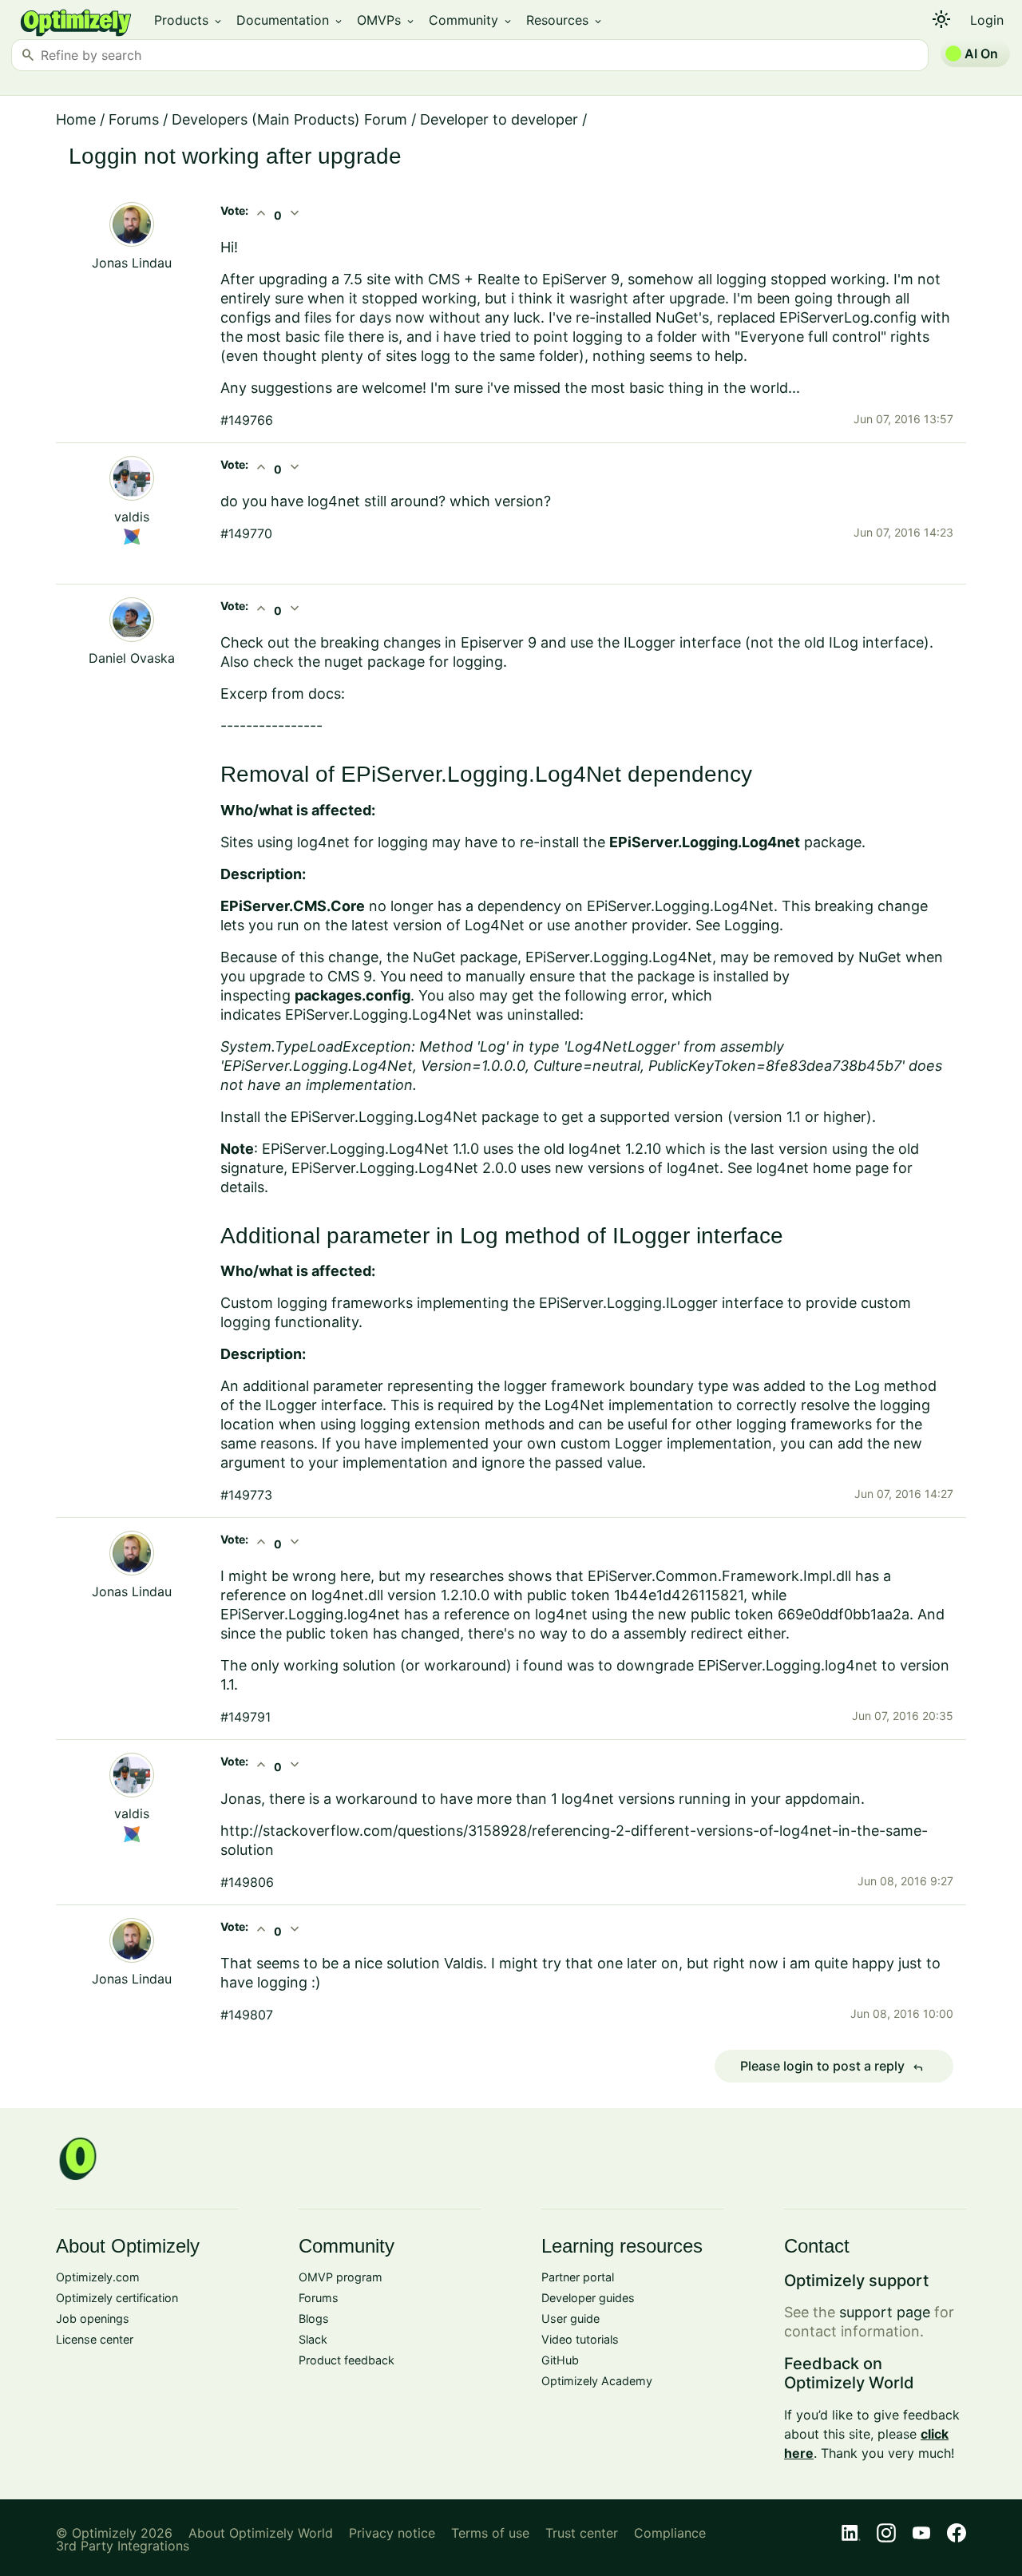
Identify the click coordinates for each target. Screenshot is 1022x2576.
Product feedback (347, 2360)
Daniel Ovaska (132, 658)
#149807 (247, 2015)
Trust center (582, 2533)
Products (189, 20)
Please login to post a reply (832, 2067)
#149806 (247, 1882)
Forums (134, 119)
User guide (570, 2318)
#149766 (247, 420)
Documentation (290, 20)
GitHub (560, 2360)
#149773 (246, 1495)
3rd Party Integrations (123, 2546)
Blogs (314, 2318)
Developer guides (588, 2298)
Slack (313, 2339)
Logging (752, 925)
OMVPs (386, 20)
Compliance (670, 2533)
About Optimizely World (261, 2533)
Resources (565, 20)
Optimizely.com (98, 2277)
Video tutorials (580, 2339)
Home (76, 119)
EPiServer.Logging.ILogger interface (661, 1303)
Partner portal (578, 2277)
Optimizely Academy (597, 2381)
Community (471, 20)
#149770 (246, 533)
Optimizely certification (117, 2298)
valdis (132, 517)
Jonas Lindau (132, 263)
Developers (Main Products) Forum (289, 119)
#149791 (246, 1717)
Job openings (93, 2318)
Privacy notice (392, 2533)
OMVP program (341, 2277)
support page (885, 2312)
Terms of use (490, 2533)
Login (987, 20)
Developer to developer (499, 119)
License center (95, 2339)
